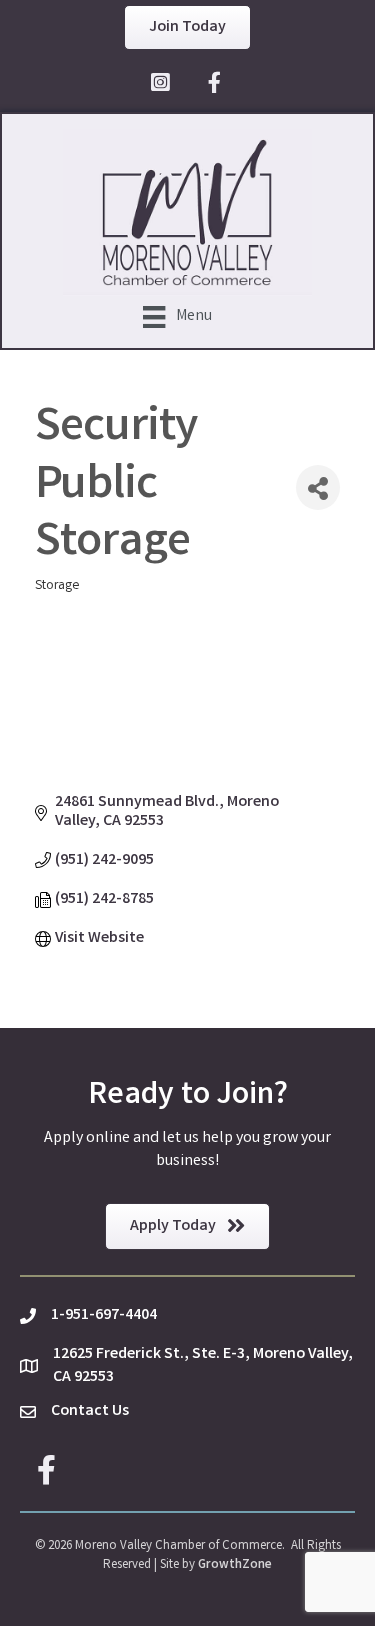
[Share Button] (318, 487)
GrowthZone (235, 1565)
